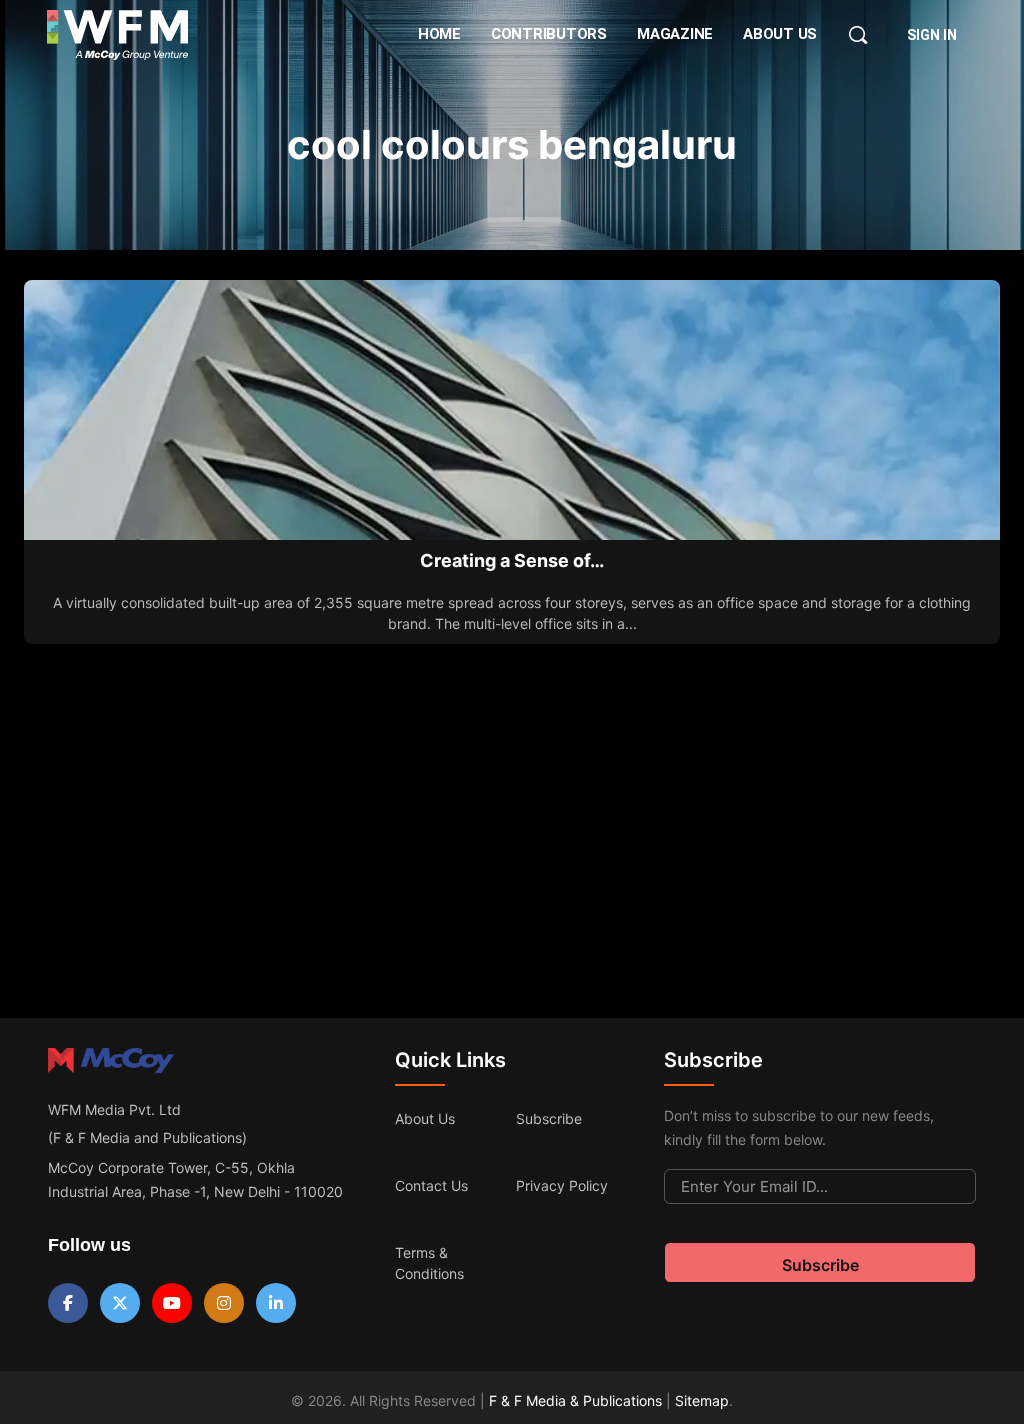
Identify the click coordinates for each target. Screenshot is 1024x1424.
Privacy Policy (562, 1185)
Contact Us (431, 1185)
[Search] (858, 35)
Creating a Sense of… (512, 560)
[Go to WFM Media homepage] (117, 35)
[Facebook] (68, 1303)
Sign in (932, 35)
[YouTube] (172, 1303)
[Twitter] (120, 1303)
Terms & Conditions (429, 1263)
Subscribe (549, 1118)
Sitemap (702, 1400)
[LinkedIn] (276, 1303)
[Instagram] (224, 1303)
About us (425, 1118)
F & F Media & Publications (575, 1400)
